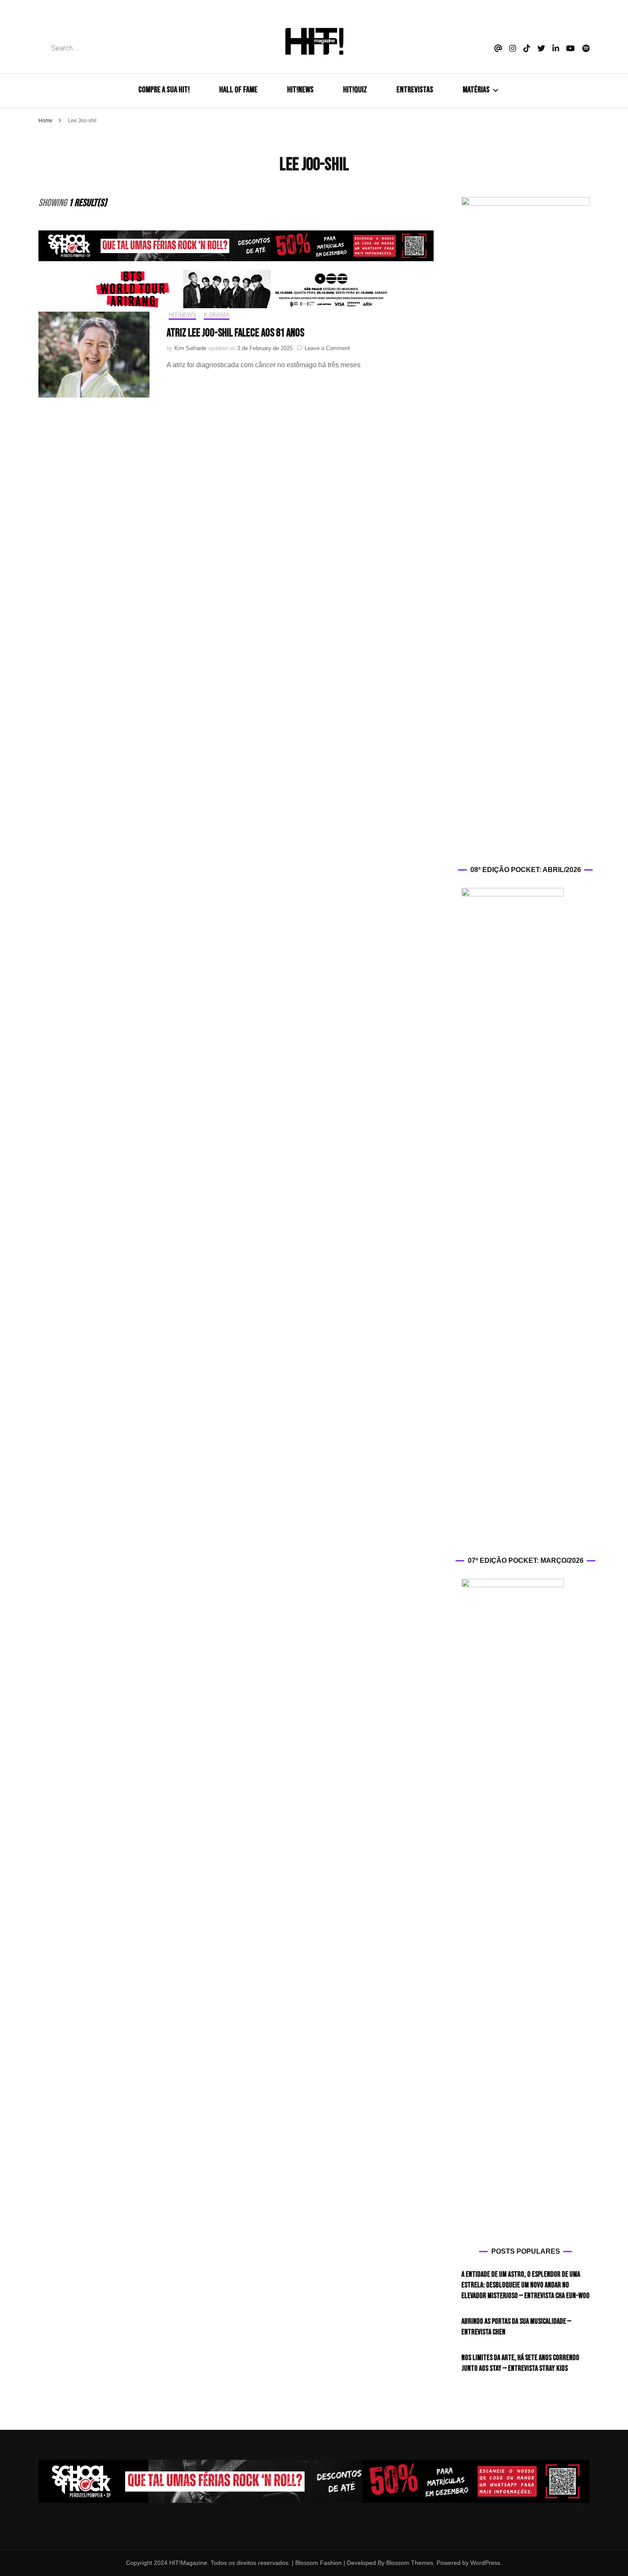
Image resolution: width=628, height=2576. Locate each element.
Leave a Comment (327, 348)
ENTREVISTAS (415, 90)
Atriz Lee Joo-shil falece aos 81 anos (235, 333)
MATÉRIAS (476, 90)
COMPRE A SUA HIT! (164, 90)
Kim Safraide (190, 348)
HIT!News (182, 315)
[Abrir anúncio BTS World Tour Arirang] (236, 289)
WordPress (485, 2563)
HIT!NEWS (300, 90)
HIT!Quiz (355, 90)
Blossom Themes (409, 2563)
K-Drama (217, 315)
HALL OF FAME (238, 90)
